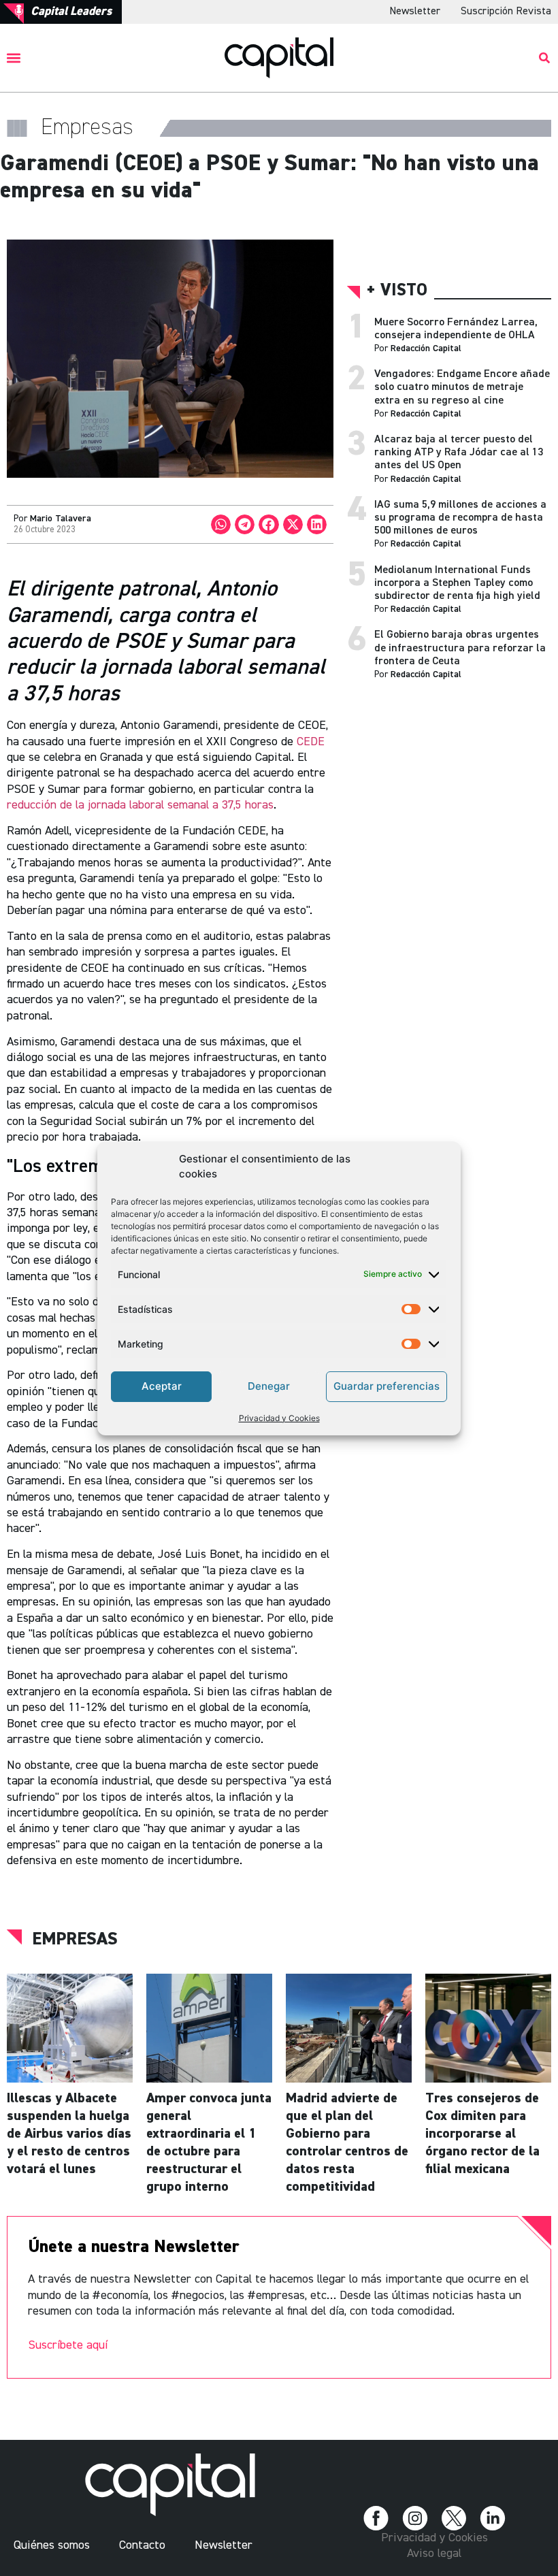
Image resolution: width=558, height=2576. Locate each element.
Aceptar (162, 1386)
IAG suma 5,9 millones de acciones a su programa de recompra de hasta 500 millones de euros (460, 518)
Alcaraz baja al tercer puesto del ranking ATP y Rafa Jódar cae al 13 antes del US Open (459, 453)
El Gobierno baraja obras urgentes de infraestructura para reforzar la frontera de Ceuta (460, 648)
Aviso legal (434, 2554)
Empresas (75, 1940)
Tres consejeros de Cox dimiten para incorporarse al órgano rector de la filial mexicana (482, 2134)
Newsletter (415, 12)
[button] (14, 58)
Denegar (269, 1386)
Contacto (142, 2545)
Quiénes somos (52, 2545)
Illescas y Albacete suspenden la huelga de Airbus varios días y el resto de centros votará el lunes (69, 2134)
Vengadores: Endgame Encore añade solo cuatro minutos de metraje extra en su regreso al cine (462, 387)
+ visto (397, 291)
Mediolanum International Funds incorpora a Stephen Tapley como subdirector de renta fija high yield (457, 583)
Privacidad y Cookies (279, 1418)
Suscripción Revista (506, 12)
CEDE (311, 742)
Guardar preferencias (387, 1386)
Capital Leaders (71, 12)
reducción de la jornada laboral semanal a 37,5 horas (140, 805)
